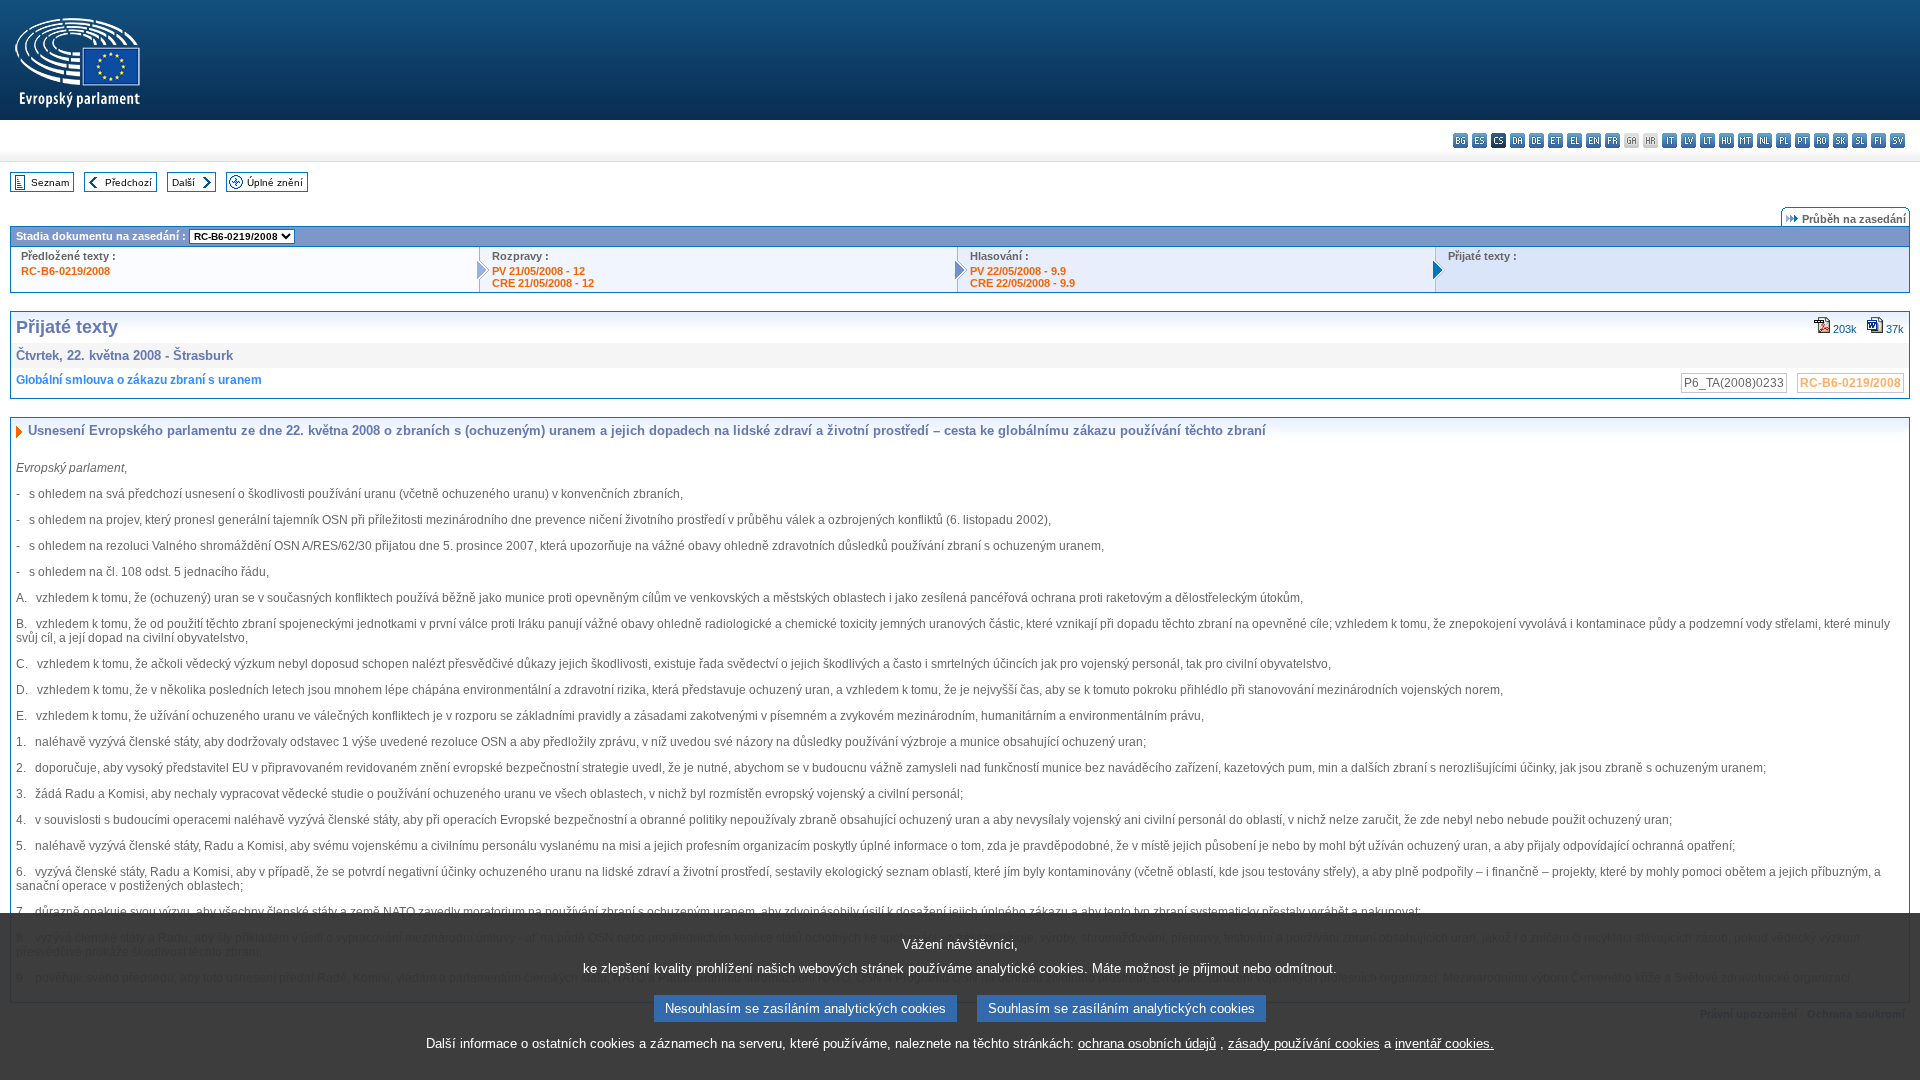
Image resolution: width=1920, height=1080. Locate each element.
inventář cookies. (1444, 1043)
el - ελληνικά (1574, 140)
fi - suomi (1878, 140)
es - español (1479, 140)
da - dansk (1517, 140)
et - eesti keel (1555, 140)
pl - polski (1783, 140)
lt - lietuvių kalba (1707, 140)
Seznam (50, 182)
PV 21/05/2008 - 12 (538, 271)
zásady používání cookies (1304, 1043)
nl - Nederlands (1764, 140)
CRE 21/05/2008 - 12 (543, 283)
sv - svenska (1897, 140)
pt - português (1802, 140)
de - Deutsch (1536, 140)
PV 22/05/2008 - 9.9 (1018, 271)
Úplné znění (275, 182)
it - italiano (1669, 140)
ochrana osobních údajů (1147, 1043)
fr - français (1612, 140)
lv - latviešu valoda (1688, 140)
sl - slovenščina (1859, 140)
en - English (1593, 140)
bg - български (1460, 140)
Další (183, 182)
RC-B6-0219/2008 (65, 271)
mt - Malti (1745, 140)
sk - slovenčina (1840, 140)
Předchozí (128, 182)
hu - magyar (1726, 140)
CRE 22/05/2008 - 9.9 (1022, 283)
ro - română (1821, 140)
